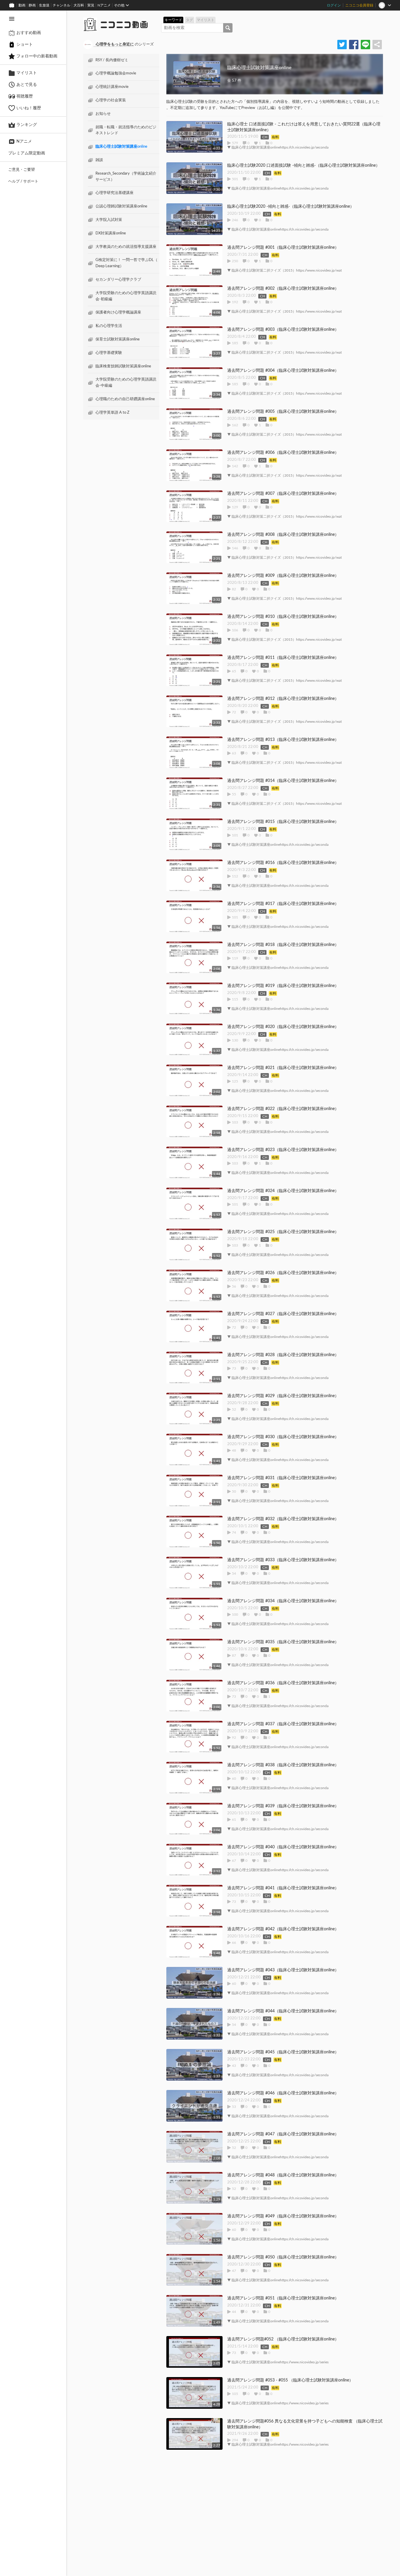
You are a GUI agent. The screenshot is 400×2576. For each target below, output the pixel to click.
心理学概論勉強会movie (116, 74)
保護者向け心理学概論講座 (118, 313)
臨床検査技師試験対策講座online (123, 366)
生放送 (44, 5)
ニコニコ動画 (124, 25)
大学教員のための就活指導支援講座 (126, 247)
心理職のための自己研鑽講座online (125, 399)
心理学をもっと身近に (115, 44)
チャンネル (61, 5)
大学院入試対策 (109, 220)
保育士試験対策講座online (118, 339)
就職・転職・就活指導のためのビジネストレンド (126, 130)
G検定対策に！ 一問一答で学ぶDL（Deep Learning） (127, 263)
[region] (33, 1293)
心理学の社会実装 (111, 100)
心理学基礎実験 (109, 353)
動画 (22, 5)
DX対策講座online (111, 233)
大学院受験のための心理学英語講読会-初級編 (126, 296)
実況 (91, 5)
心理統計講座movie (112, 87)
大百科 (79, 5)
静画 (32, 5)
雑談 (99, 160)
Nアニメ (104, 5)
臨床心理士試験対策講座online (121, 147)
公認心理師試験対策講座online (121, 207)
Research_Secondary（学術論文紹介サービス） (126, 177)
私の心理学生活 (109, 326)
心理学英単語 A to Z (112, 413)
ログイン (334, 5)
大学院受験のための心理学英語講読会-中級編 (126, 383)
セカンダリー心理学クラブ (118, 280)
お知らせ (103, 114)
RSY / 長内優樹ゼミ (112, 60)
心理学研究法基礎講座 (114, 193)
